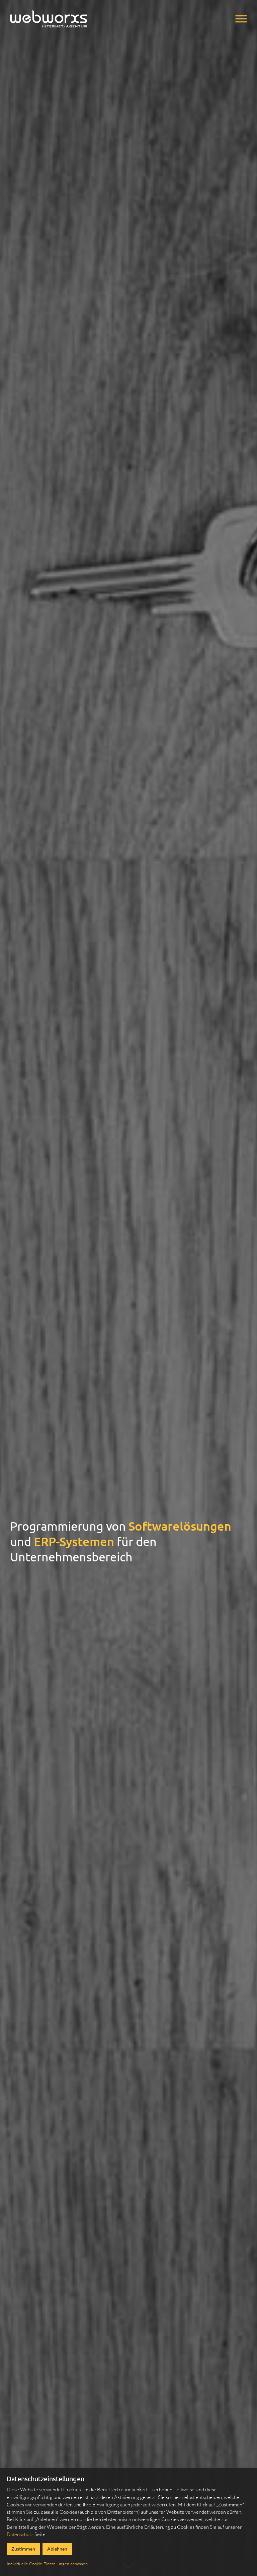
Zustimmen (23, 2549)
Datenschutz (20, 2534)
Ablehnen (57, 2549)
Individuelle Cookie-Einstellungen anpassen (47, 2564)
